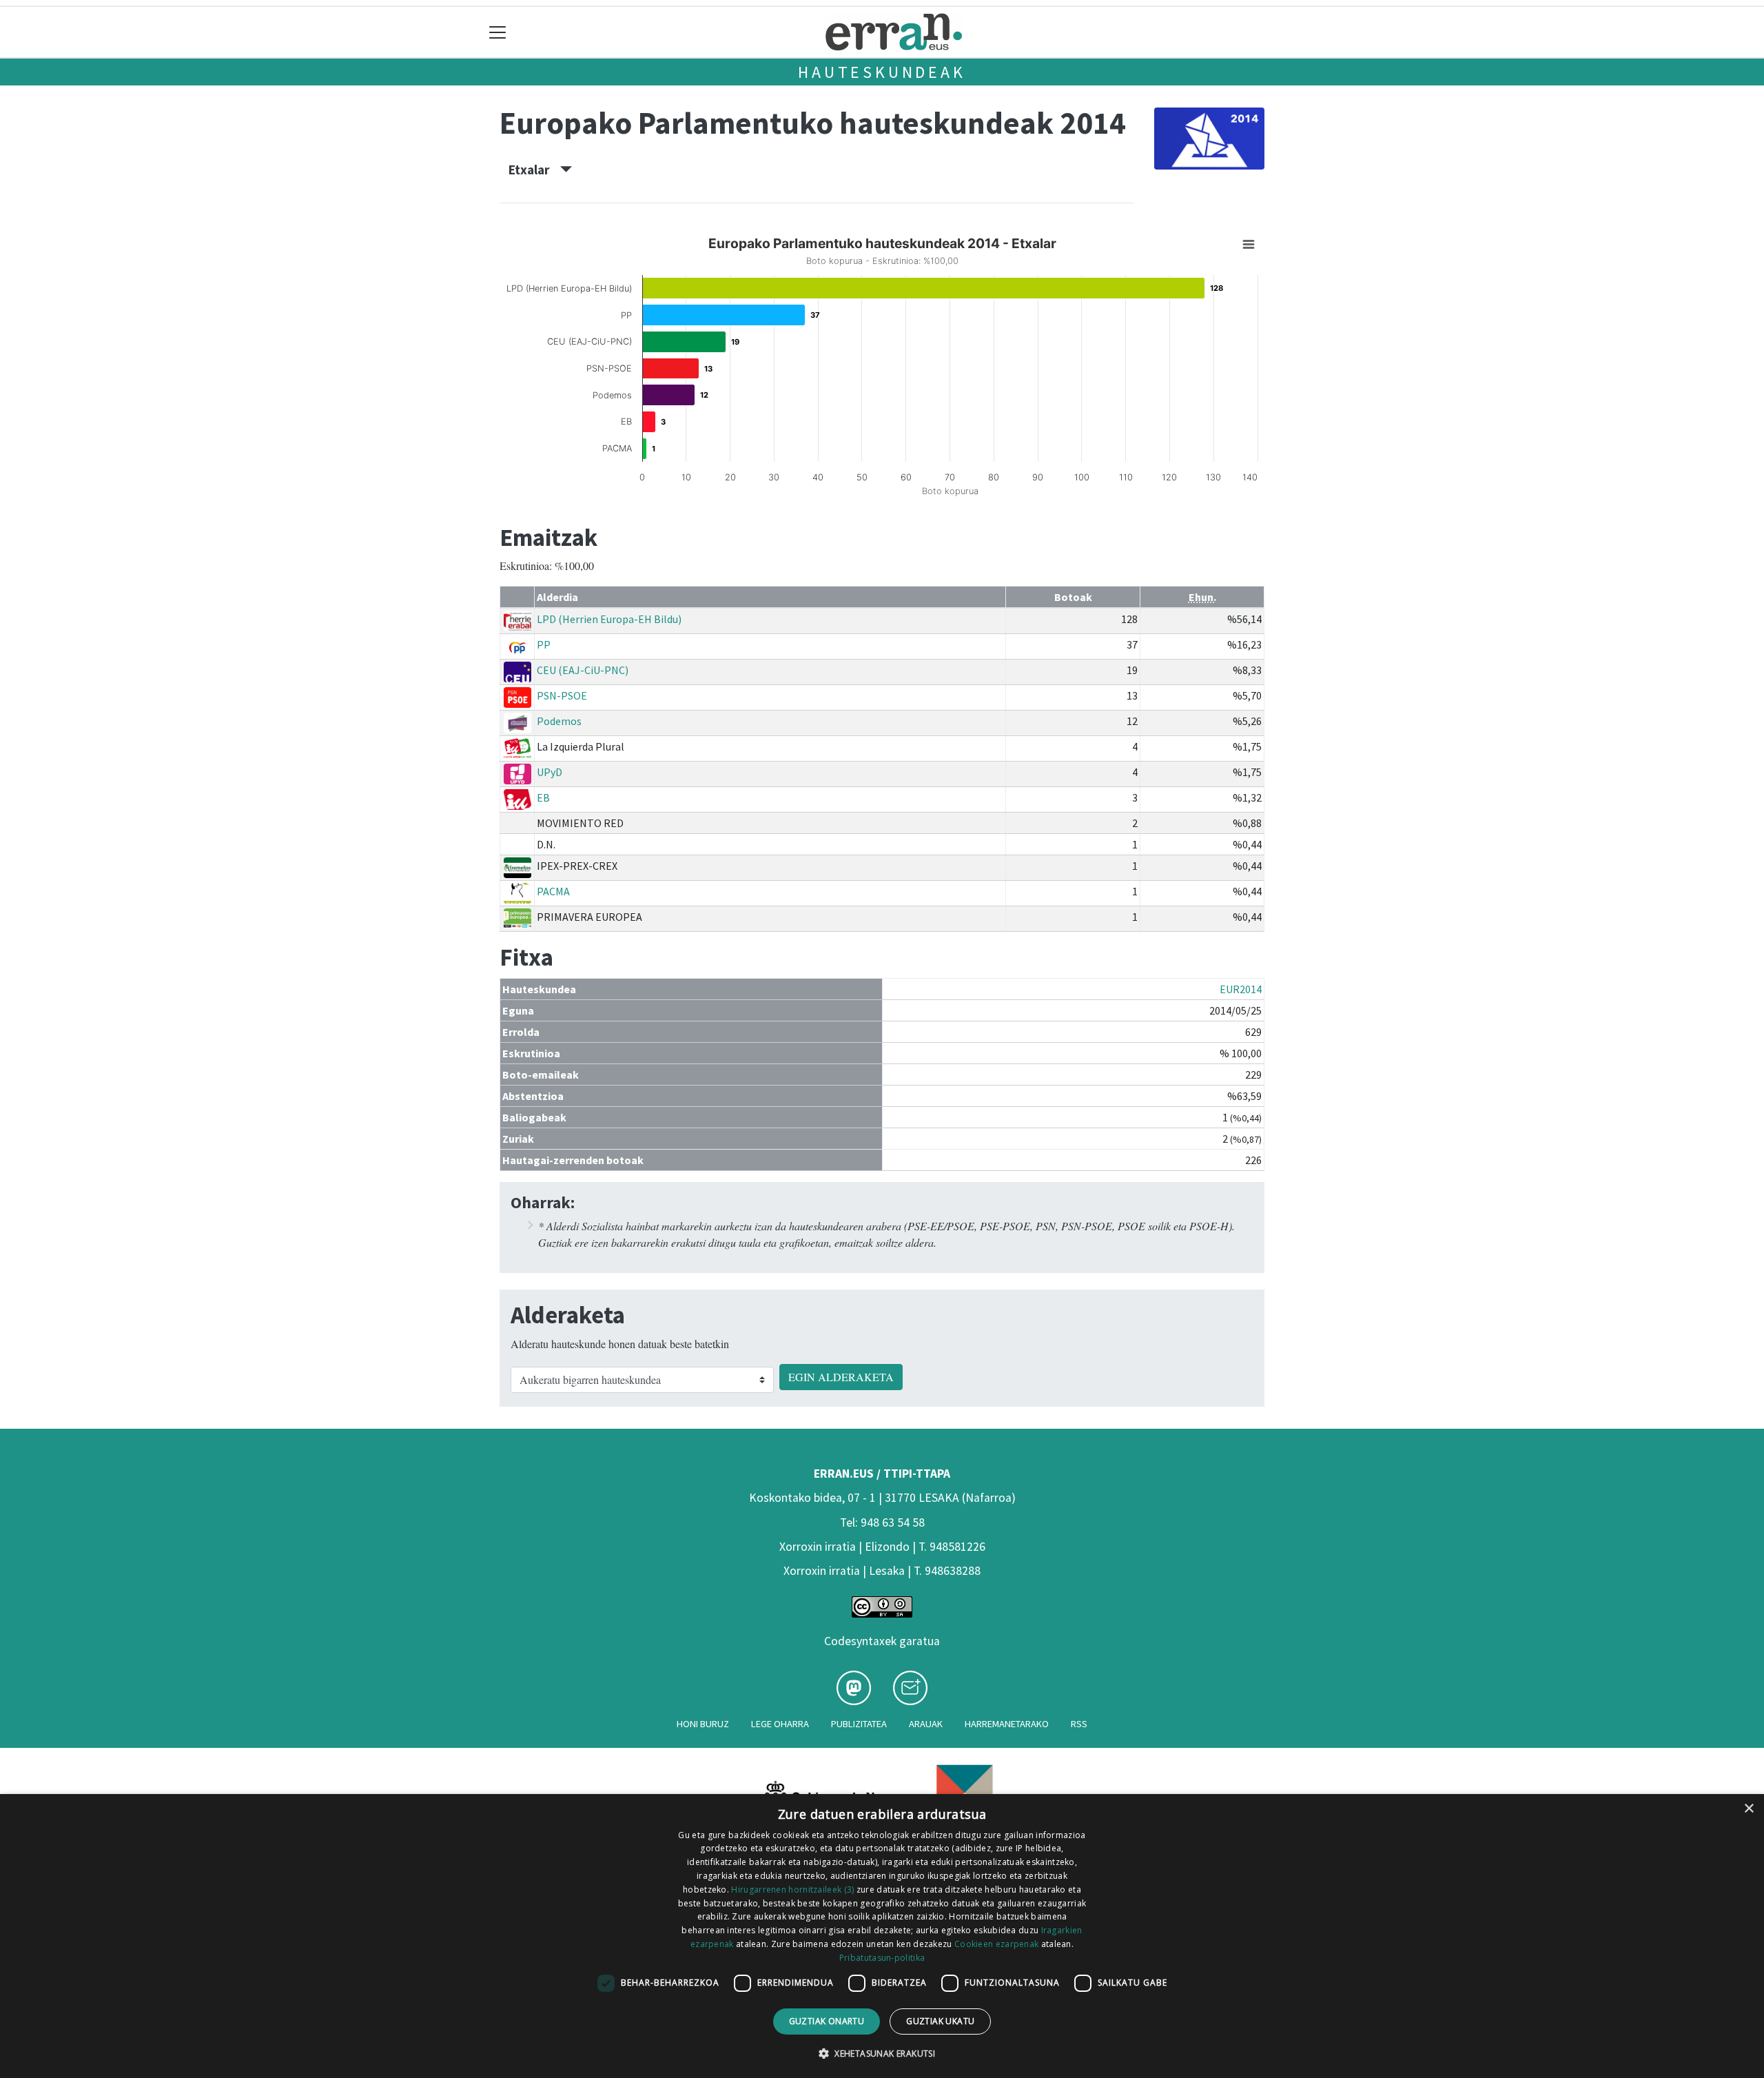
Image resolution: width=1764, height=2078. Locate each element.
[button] (882, 2053)
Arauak (926, 1724)
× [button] (1748, 1809)
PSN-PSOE (562, 695)
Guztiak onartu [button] (827, 2021)
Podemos (559, 721)
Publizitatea (859, 1724)
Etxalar (534, 170)
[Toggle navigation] (498, 32)
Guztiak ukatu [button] (940, 2021)
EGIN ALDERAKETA (841, 1377)
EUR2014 (1241, 989)
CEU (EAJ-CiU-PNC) (583, 670)
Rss (1079, 1724)
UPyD (550, 772)
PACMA (553, 891)
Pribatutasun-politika (882, 1958)
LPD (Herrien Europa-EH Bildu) (609, 619)
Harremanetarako (1007, 1724)
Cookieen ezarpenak (996, 1944)
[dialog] (882, 1936)
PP (544, 644)
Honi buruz (703, 1724)
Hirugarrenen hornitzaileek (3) (792, 1889)
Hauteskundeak (882, 72)
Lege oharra (780, 1724)
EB (543, 797)
